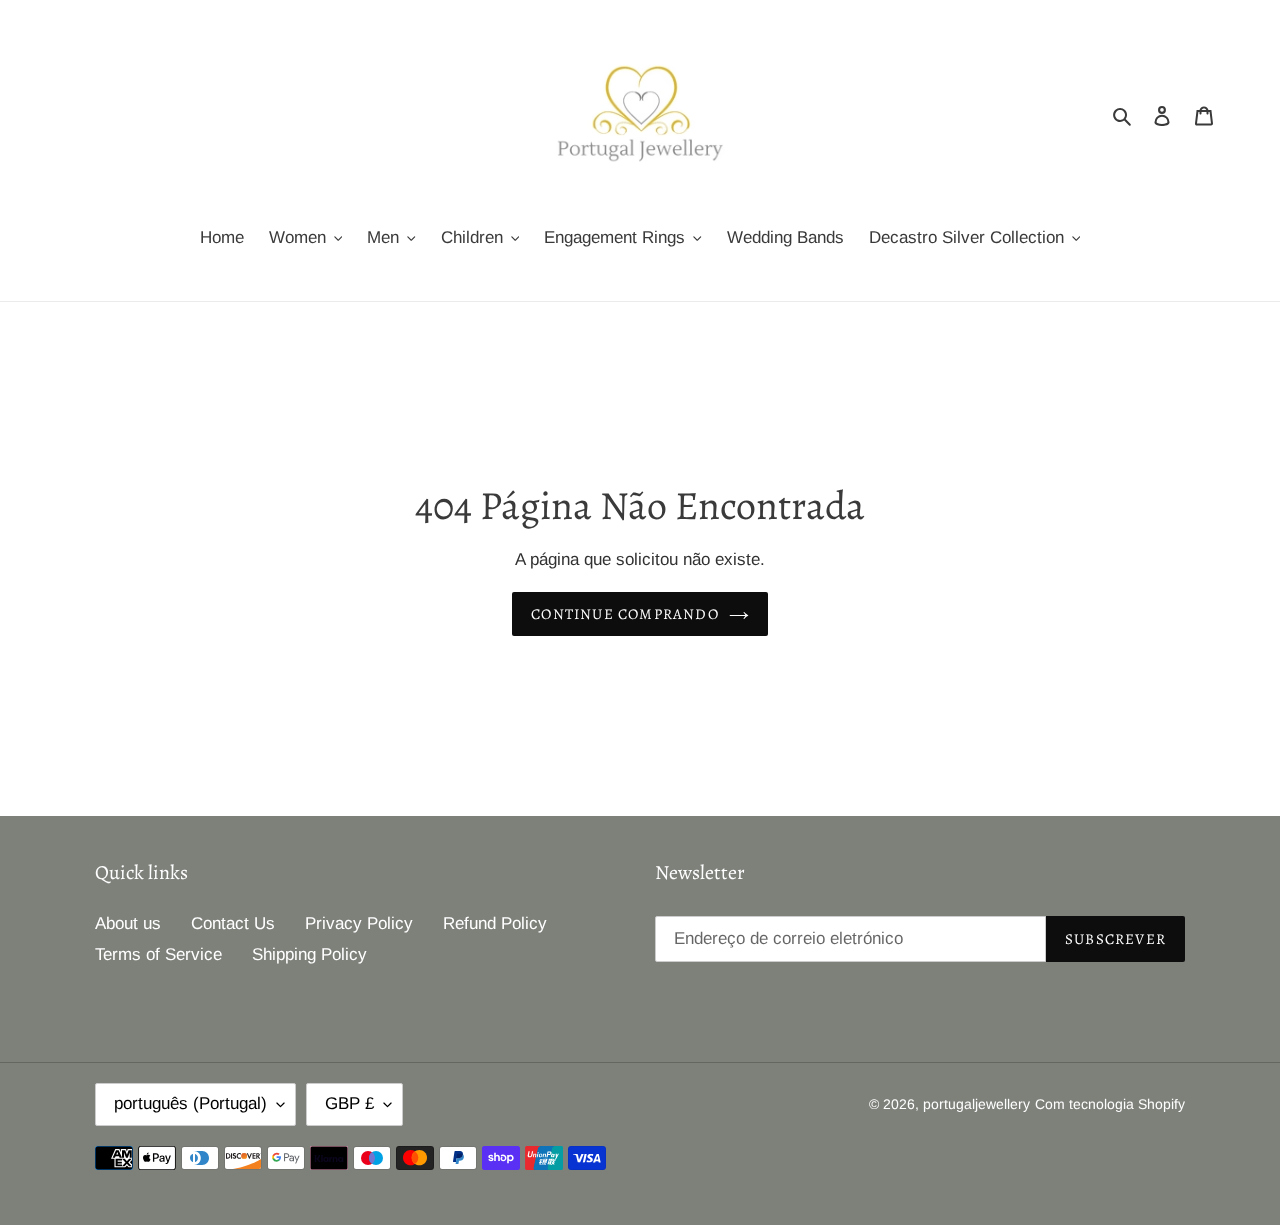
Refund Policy (495, 923)
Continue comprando (625, 614)
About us (128, 923)
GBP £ (349, 1103)
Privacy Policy (359, 923)
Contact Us (233, 923)
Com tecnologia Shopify (1110, 1104)
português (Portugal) (190, 1103)
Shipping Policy (309, 954)
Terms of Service (158, 954)
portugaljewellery (976, 1104)
